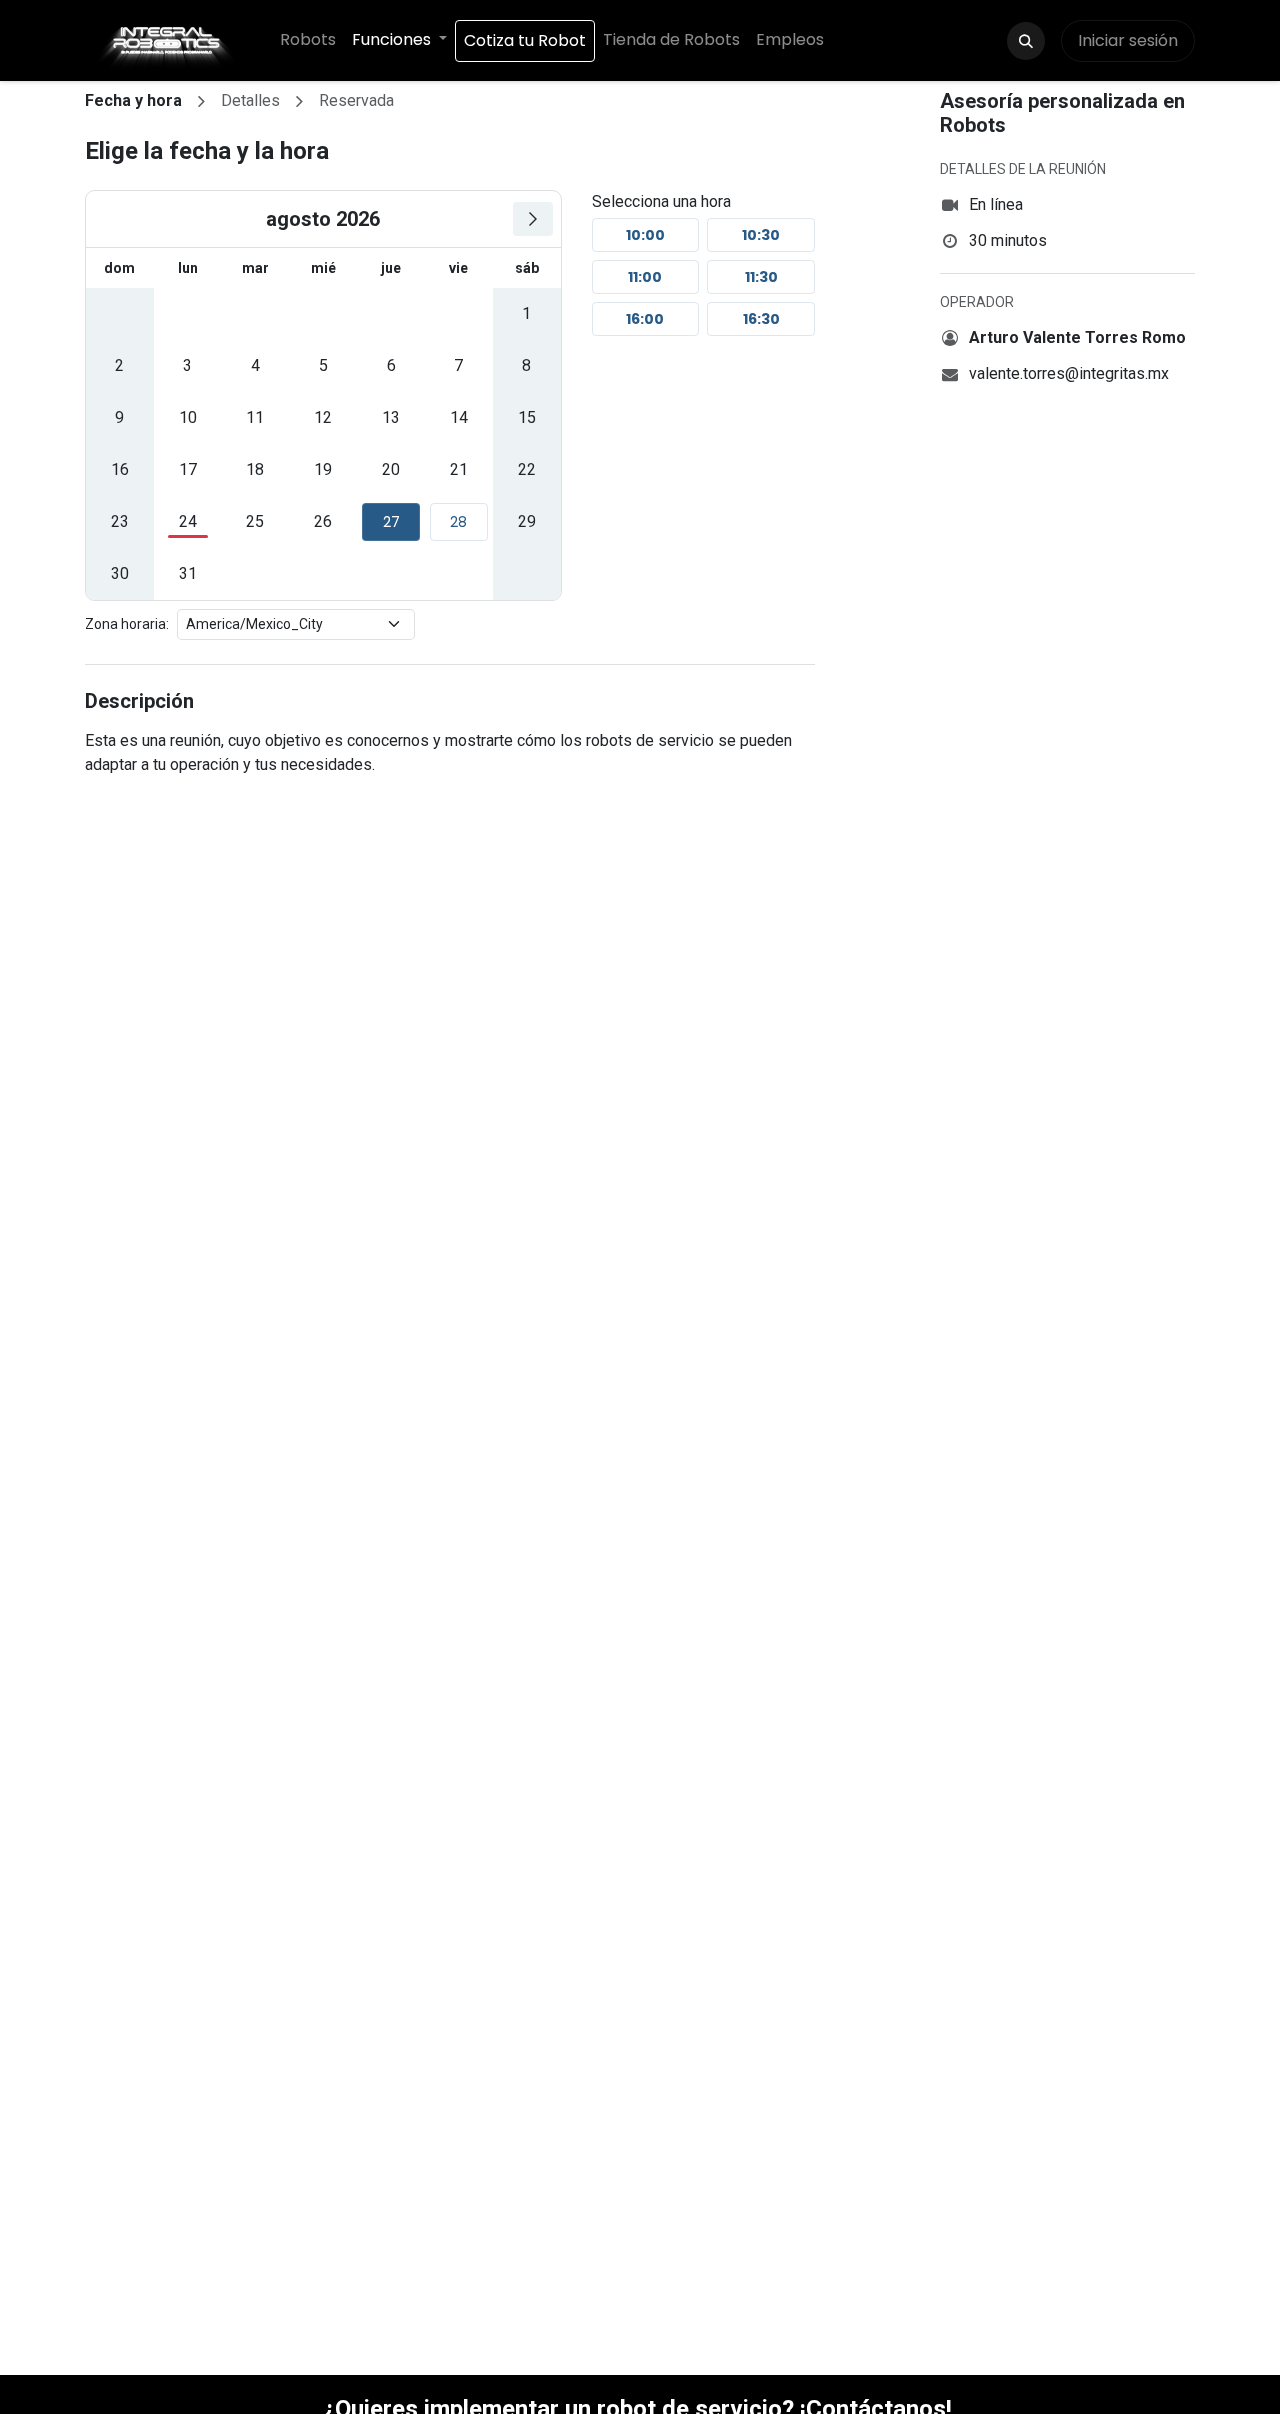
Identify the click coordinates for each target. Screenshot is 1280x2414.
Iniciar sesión (1128, 40)
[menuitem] (308, 40)
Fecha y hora (133, 100)
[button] (1026, 41)
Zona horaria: (127, 624)
